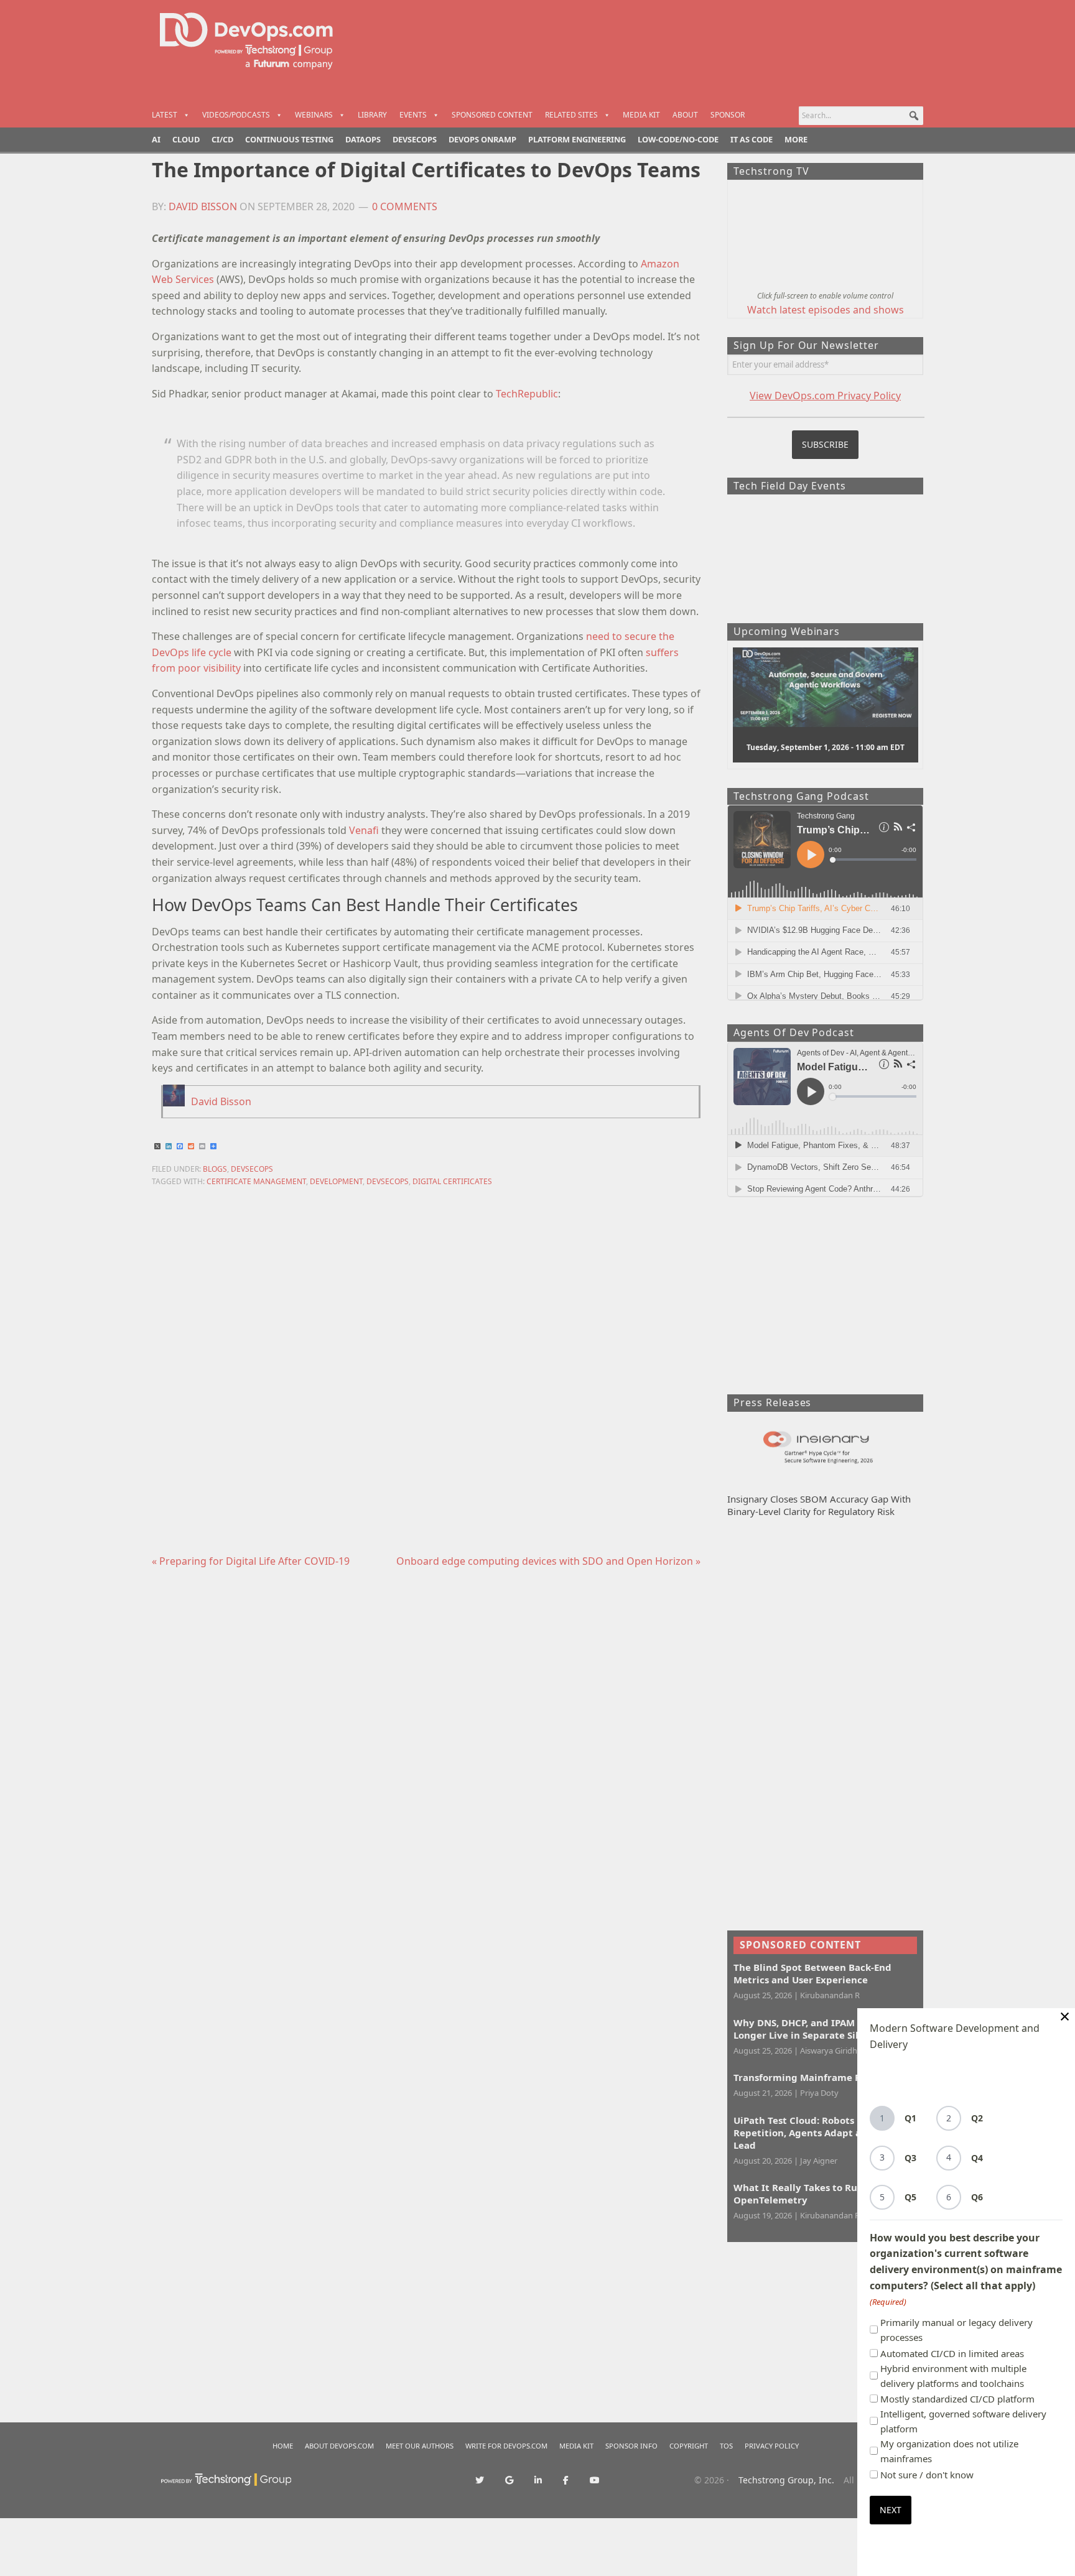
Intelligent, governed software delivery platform (963, 2421)
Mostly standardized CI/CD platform (957, 2399)
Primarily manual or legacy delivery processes (956, 2330)
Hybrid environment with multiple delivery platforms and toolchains (953, 2376)
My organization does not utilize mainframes (949, 2451)
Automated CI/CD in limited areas (952, 2353)
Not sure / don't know (927, 2475)
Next (891, 2510)
